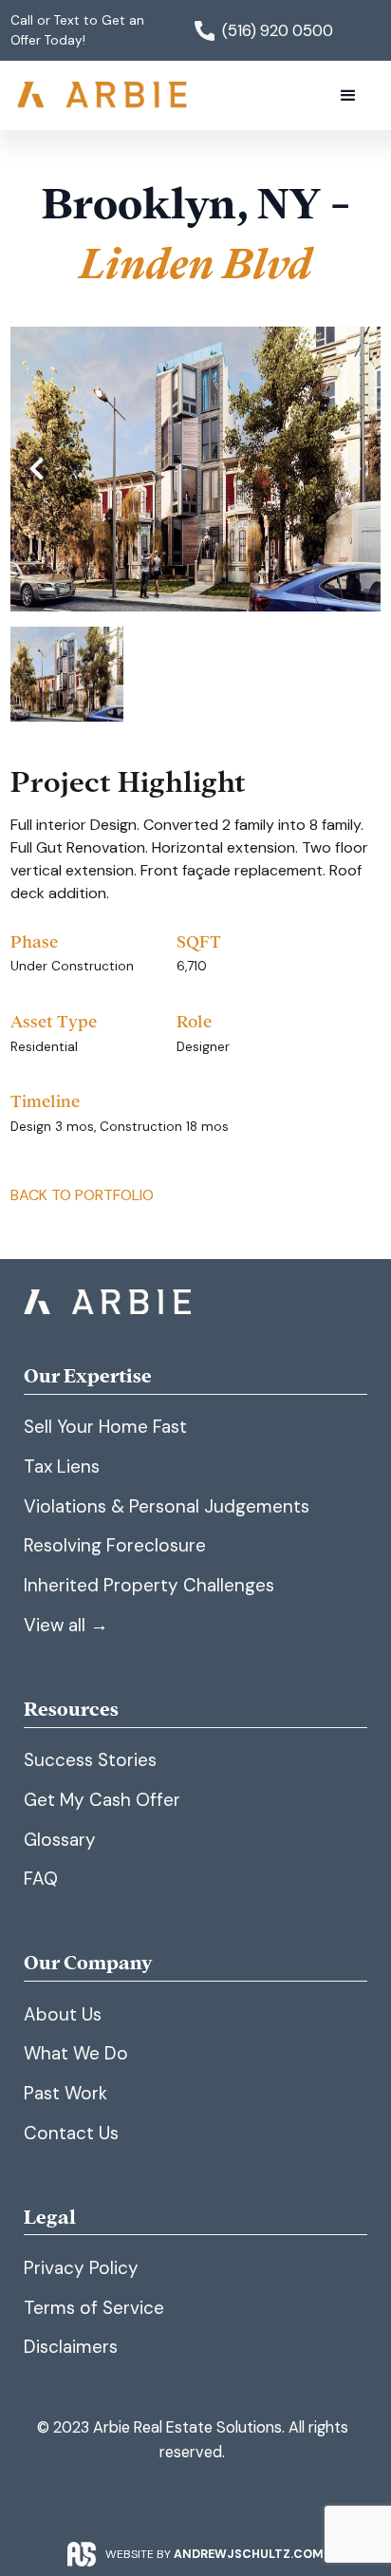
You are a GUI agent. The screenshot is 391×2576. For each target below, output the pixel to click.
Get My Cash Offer (102, 1800)
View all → (66, 1625)
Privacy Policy (81, 2268)
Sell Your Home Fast (105, 1427)
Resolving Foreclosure (115, 1545)
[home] (104, 95)
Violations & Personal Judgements (167, 1506)
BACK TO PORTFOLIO (82, 1195)
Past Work (65, 2093)
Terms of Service (94, 2308)
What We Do (76, 2053)
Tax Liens (62, 1467)
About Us (63, 2014)
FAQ (41, 1879)
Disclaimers (71, 2347)
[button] (348, 96)
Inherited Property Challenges (149, 1585)
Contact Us (71, 2133)
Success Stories (90, 1760)
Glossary (60, 1840)
